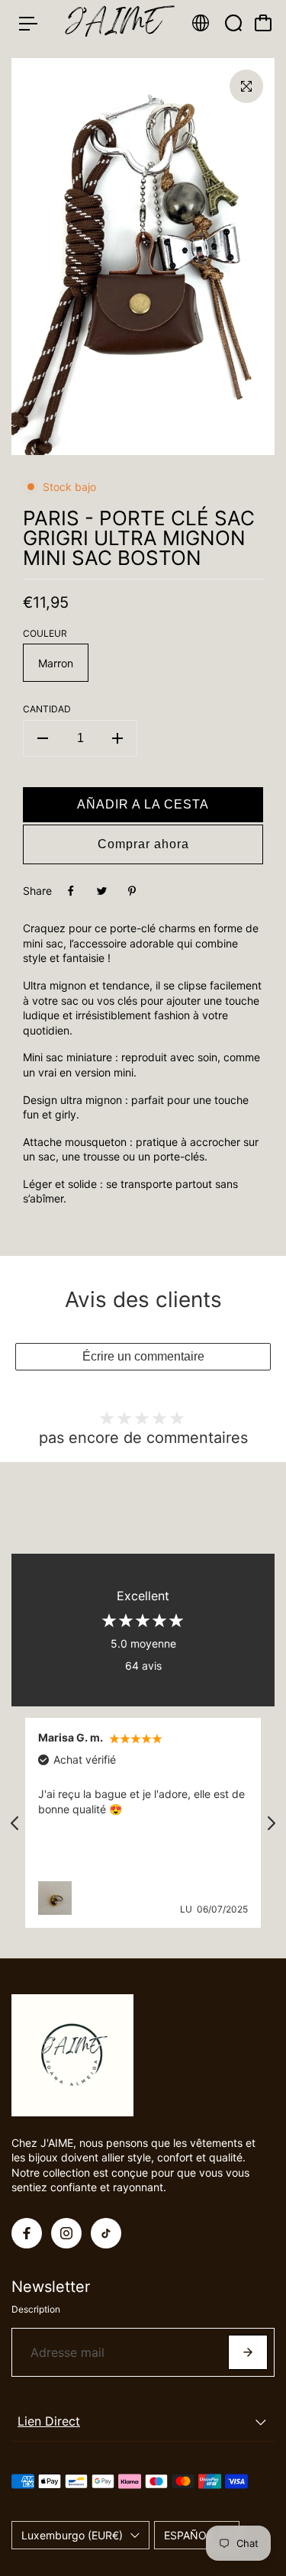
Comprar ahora (143, 844)
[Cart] (263, 23)
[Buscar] (233, 23)
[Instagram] (66, 2233)
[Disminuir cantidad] (43, 738)
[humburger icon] (28, 24)
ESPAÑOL (188, 2535)
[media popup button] (246, 86)
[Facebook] (71, 891)
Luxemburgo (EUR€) (72, 2535)
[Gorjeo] (101, 891)
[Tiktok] (106, 2233)
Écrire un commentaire (143, 1356)
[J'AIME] (114, 23)
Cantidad (47, 709)
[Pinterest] (132, 891)
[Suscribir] (248, 2352)
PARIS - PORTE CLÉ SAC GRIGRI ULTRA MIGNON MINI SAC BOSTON (139, 538)
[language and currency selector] (201, 23)
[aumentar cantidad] (117, 738)
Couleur (45, 633)
